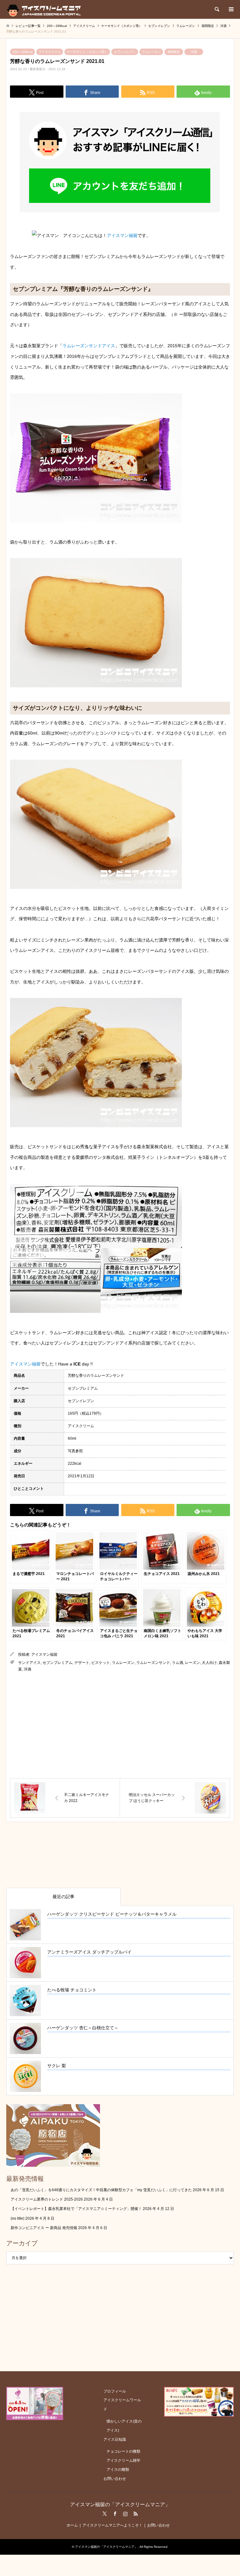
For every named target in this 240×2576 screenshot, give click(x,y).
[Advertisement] (120, 1726)
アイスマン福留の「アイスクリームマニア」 (120, 2504)
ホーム (72, 2525)
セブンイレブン (125, 52)
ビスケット (101, 1663)
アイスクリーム (50, 52)
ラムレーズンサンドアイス (89, 346)
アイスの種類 (118, 2470)
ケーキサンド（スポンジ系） (87, 52)
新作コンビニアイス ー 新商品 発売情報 (44, 2228)
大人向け (209, 1663)
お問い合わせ (115, 2479)
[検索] (217, 9)
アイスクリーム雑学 (123, 2460)
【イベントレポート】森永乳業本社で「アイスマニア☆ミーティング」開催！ (76, 2209)
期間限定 (174, 52)
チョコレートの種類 (123, 2451)
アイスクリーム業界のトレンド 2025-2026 (47, 2199)
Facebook (115, 2514)
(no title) (17, 2218)
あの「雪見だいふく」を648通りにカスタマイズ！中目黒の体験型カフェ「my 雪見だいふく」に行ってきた (101, 2190)
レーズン (192, 1663)
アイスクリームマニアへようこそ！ (112, 2525)
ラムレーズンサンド (153, 1663)
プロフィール (115, 2391)
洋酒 (194, 52)
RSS (136, 2514)
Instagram (125, 2514)
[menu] (231, 9)
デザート (82, 1663)
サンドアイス (29, 1663)
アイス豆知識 (115, 2439)
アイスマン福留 (122, 235)
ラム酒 (177, 1663)
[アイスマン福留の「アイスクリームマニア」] (45, 9)
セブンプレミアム (57, 1663)
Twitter (105, 2514)
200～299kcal (22, 52)
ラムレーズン (151, 52)
